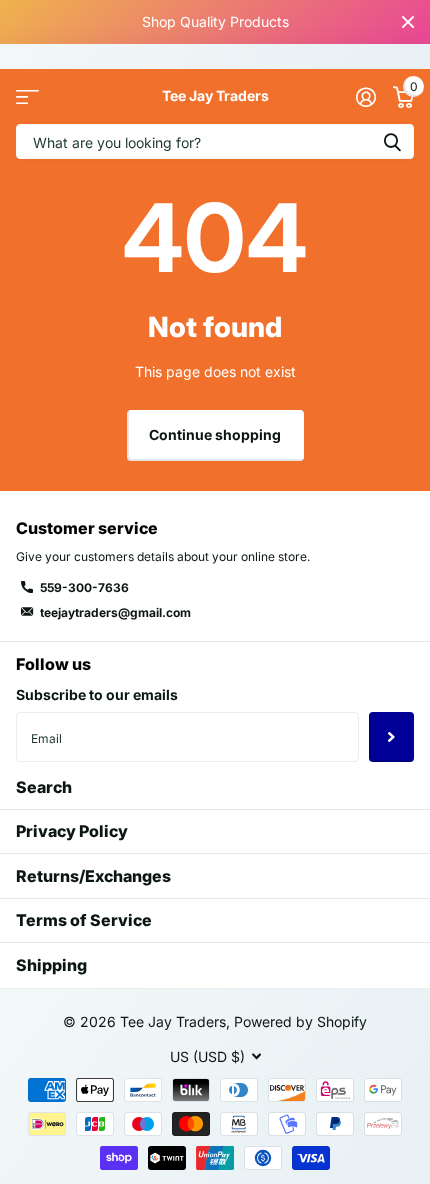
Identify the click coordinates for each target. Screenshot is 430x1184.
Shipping (51, 965)
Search (44, 787)
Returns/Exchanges (93, 876)
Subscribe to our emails (97, 694)
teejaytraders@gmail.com (115, 612)
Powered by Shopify (300, 1021)
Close (408, 22)
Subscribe (391, 737)
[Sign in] (365, 97)
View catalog (27, 96)
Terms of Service (84, 920)
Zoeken (392, 141)
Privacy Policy (72, 831)
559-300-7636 (84, 587)
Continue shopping (215, 434)
